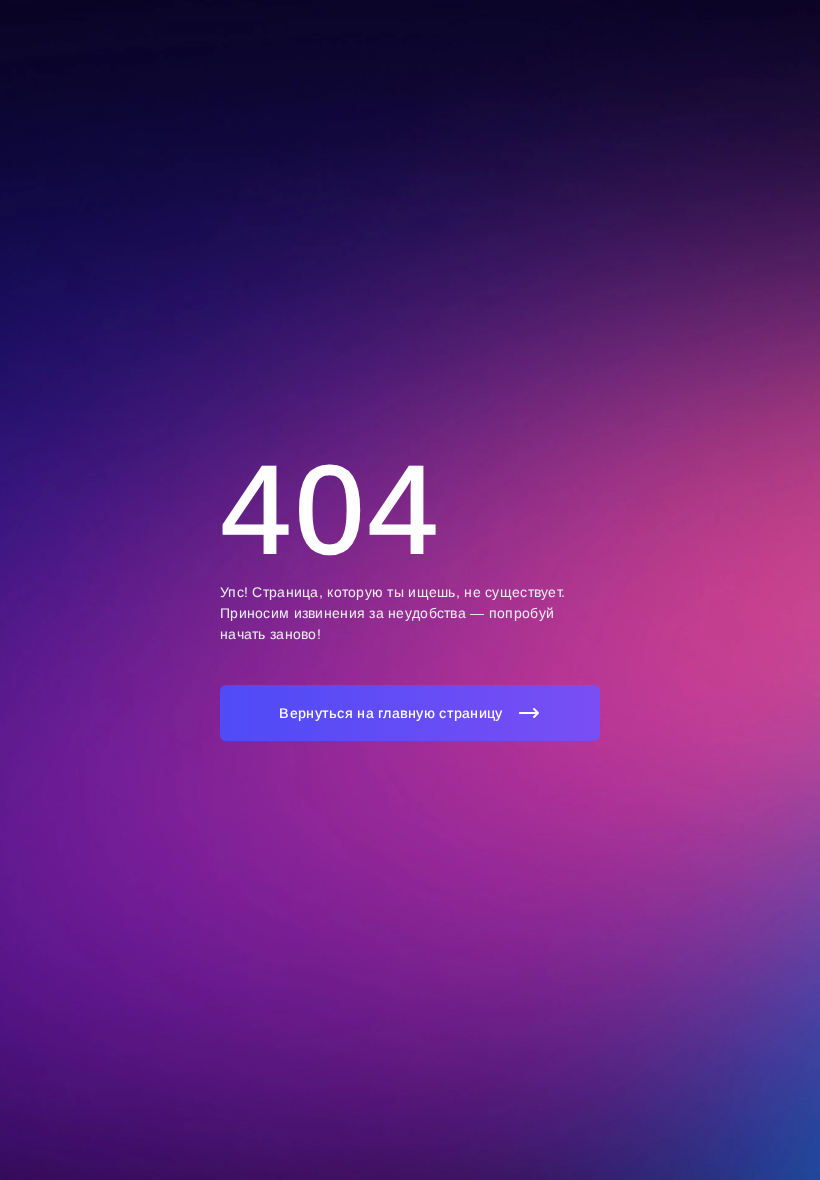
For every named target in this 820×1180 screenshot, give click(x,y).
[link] (410, 713)
